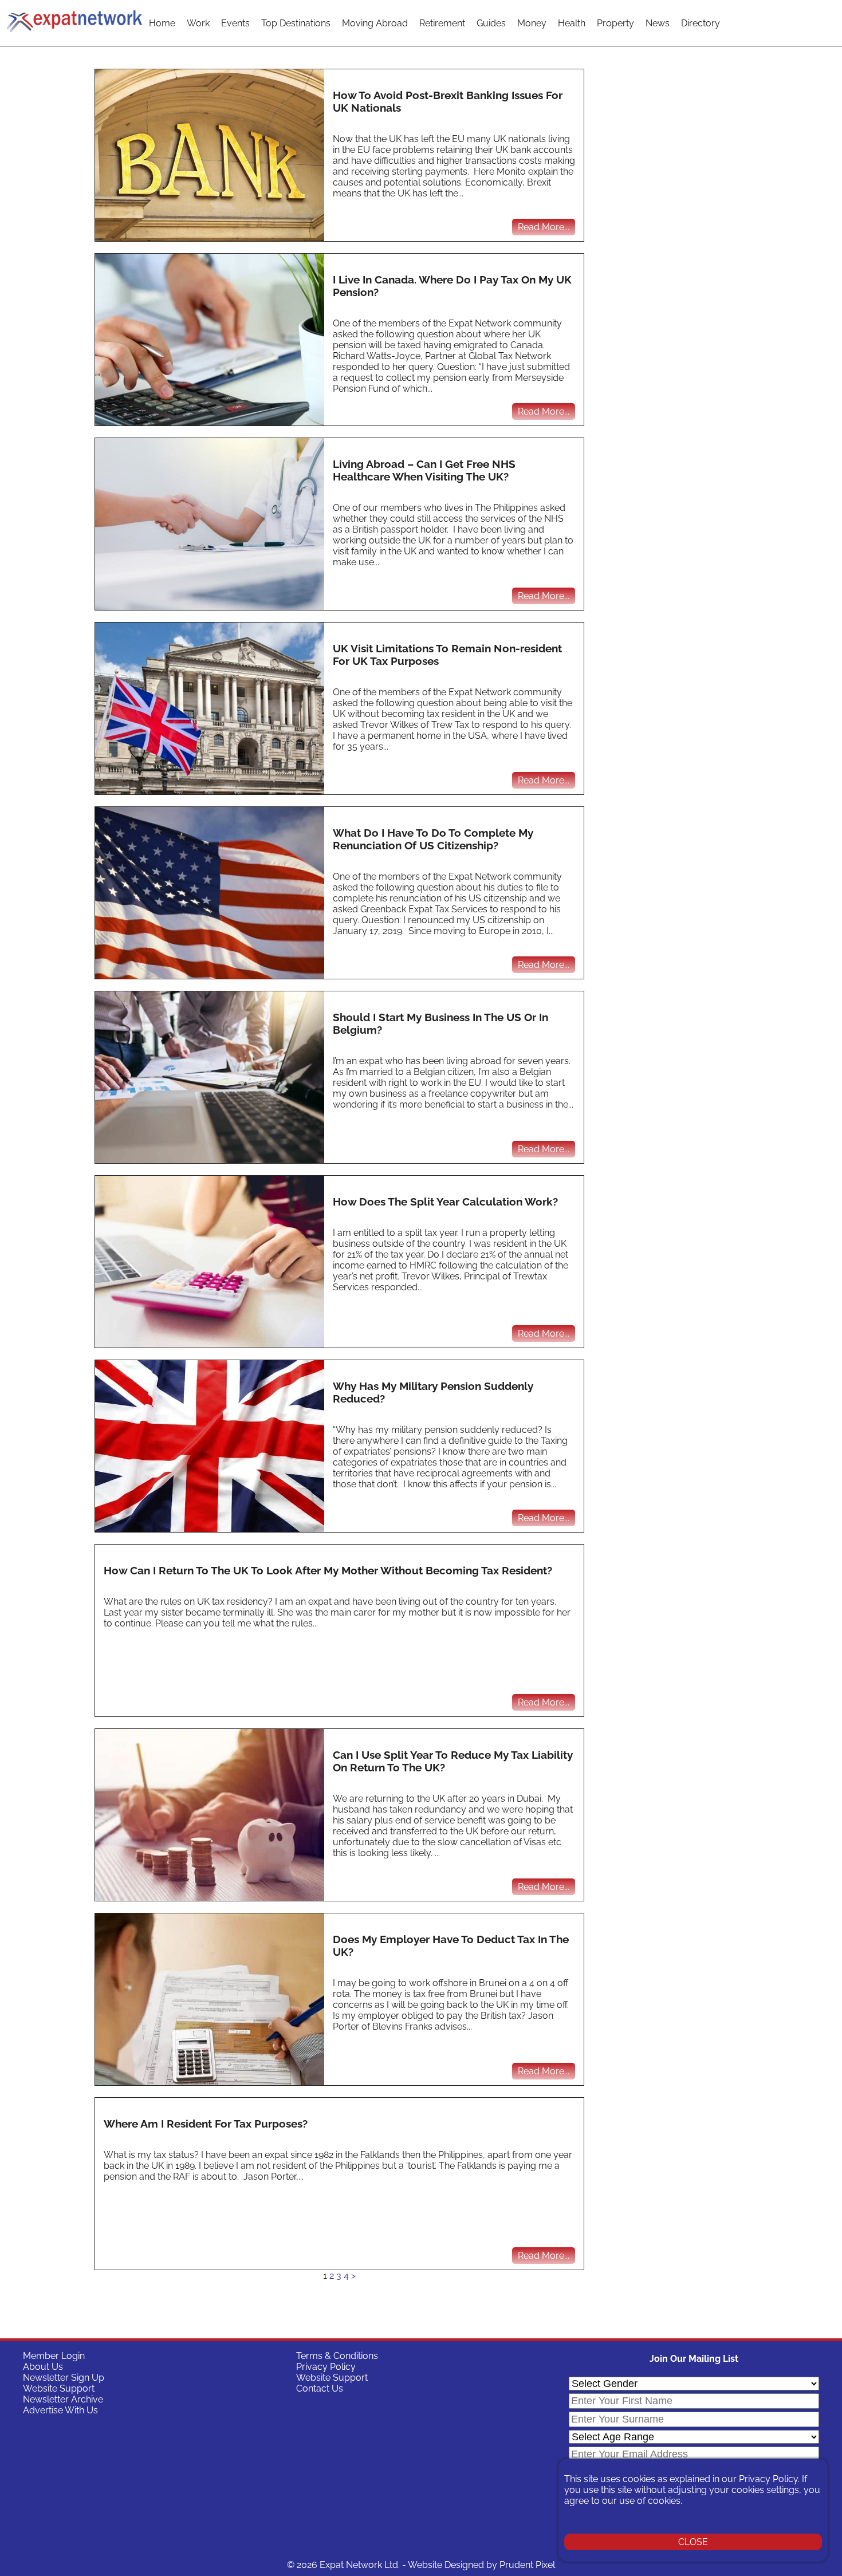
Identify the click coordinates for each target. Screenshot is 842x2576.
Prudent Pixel (527, 2565)
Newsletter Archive (63, 2399)
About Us (43, 2367)
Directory (701, 23)
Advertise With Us (60, 2410)
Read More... (544, 227)
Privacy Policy (326, 2367)
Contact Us (320, 2388)
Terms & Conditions (337, 2356)
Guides (491, 23)
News (658, 23)
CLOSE (693, 2542)
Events (235, 23)
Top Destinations (296, 23)
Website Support (59, 2388)
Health (572, 23)
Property (615, 23)
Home (162, 23)
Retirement (442, 23)
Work (198, 23)
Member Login (54, 2356)
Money (532, 23)
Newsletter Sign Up (64, 2378)
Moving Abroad (375, 23)
